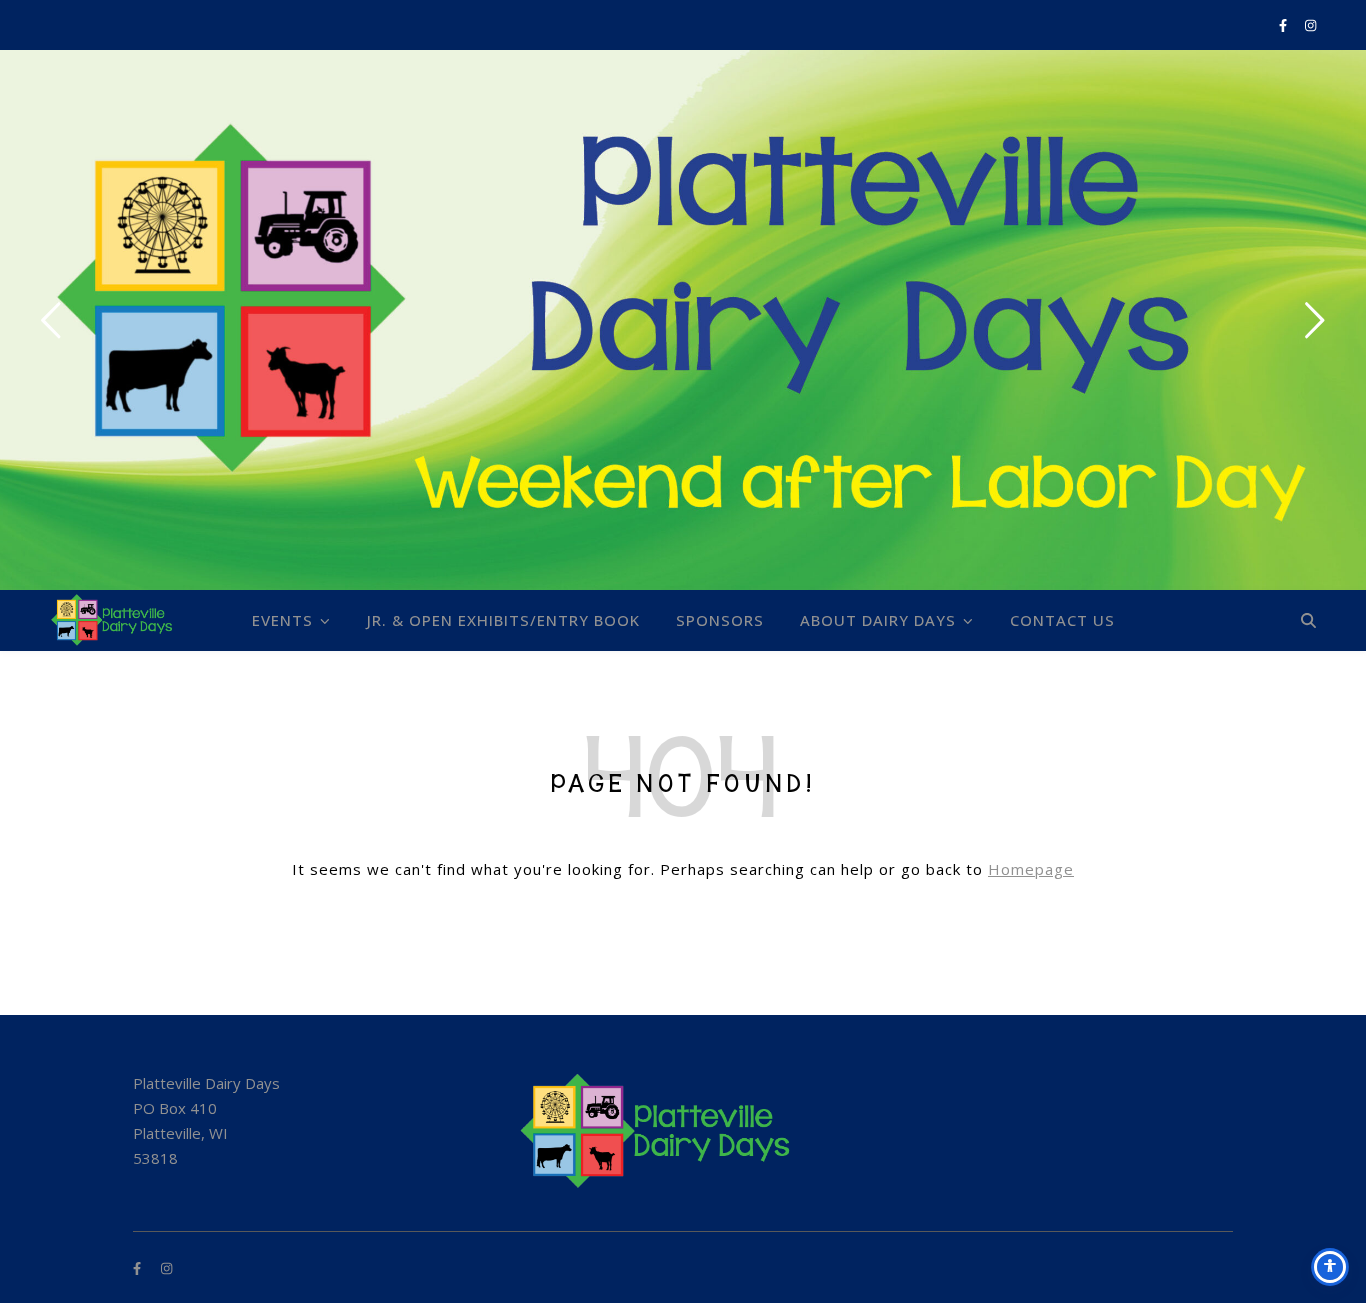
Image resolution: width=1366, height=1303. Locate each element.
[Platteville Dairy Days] (117, 620)
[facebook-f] (1284, 25)
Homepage (1031, 869)
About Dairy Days (878, 620)
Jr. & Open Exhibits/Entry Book (503, 620)
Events (282, 620)
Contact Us (1062, 620)
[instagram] (1310, 25)
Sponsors (720, 620)
